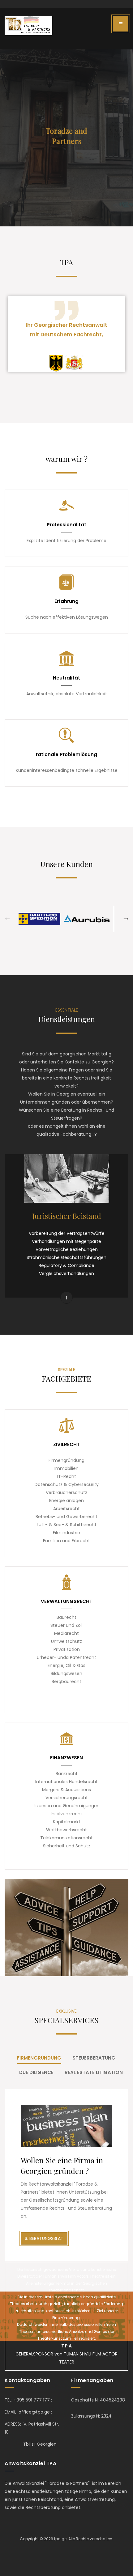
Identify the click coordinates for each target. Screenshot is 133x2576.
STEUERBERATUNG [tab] (94, 2058)
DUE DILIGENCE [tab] (36, 2072)
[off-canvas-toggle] (121, 24)
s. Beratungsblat (44, 2238)
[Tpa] (28, 26)
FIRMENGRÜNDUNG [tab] (39, 2058)
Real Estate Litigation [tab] (94, 2072)
